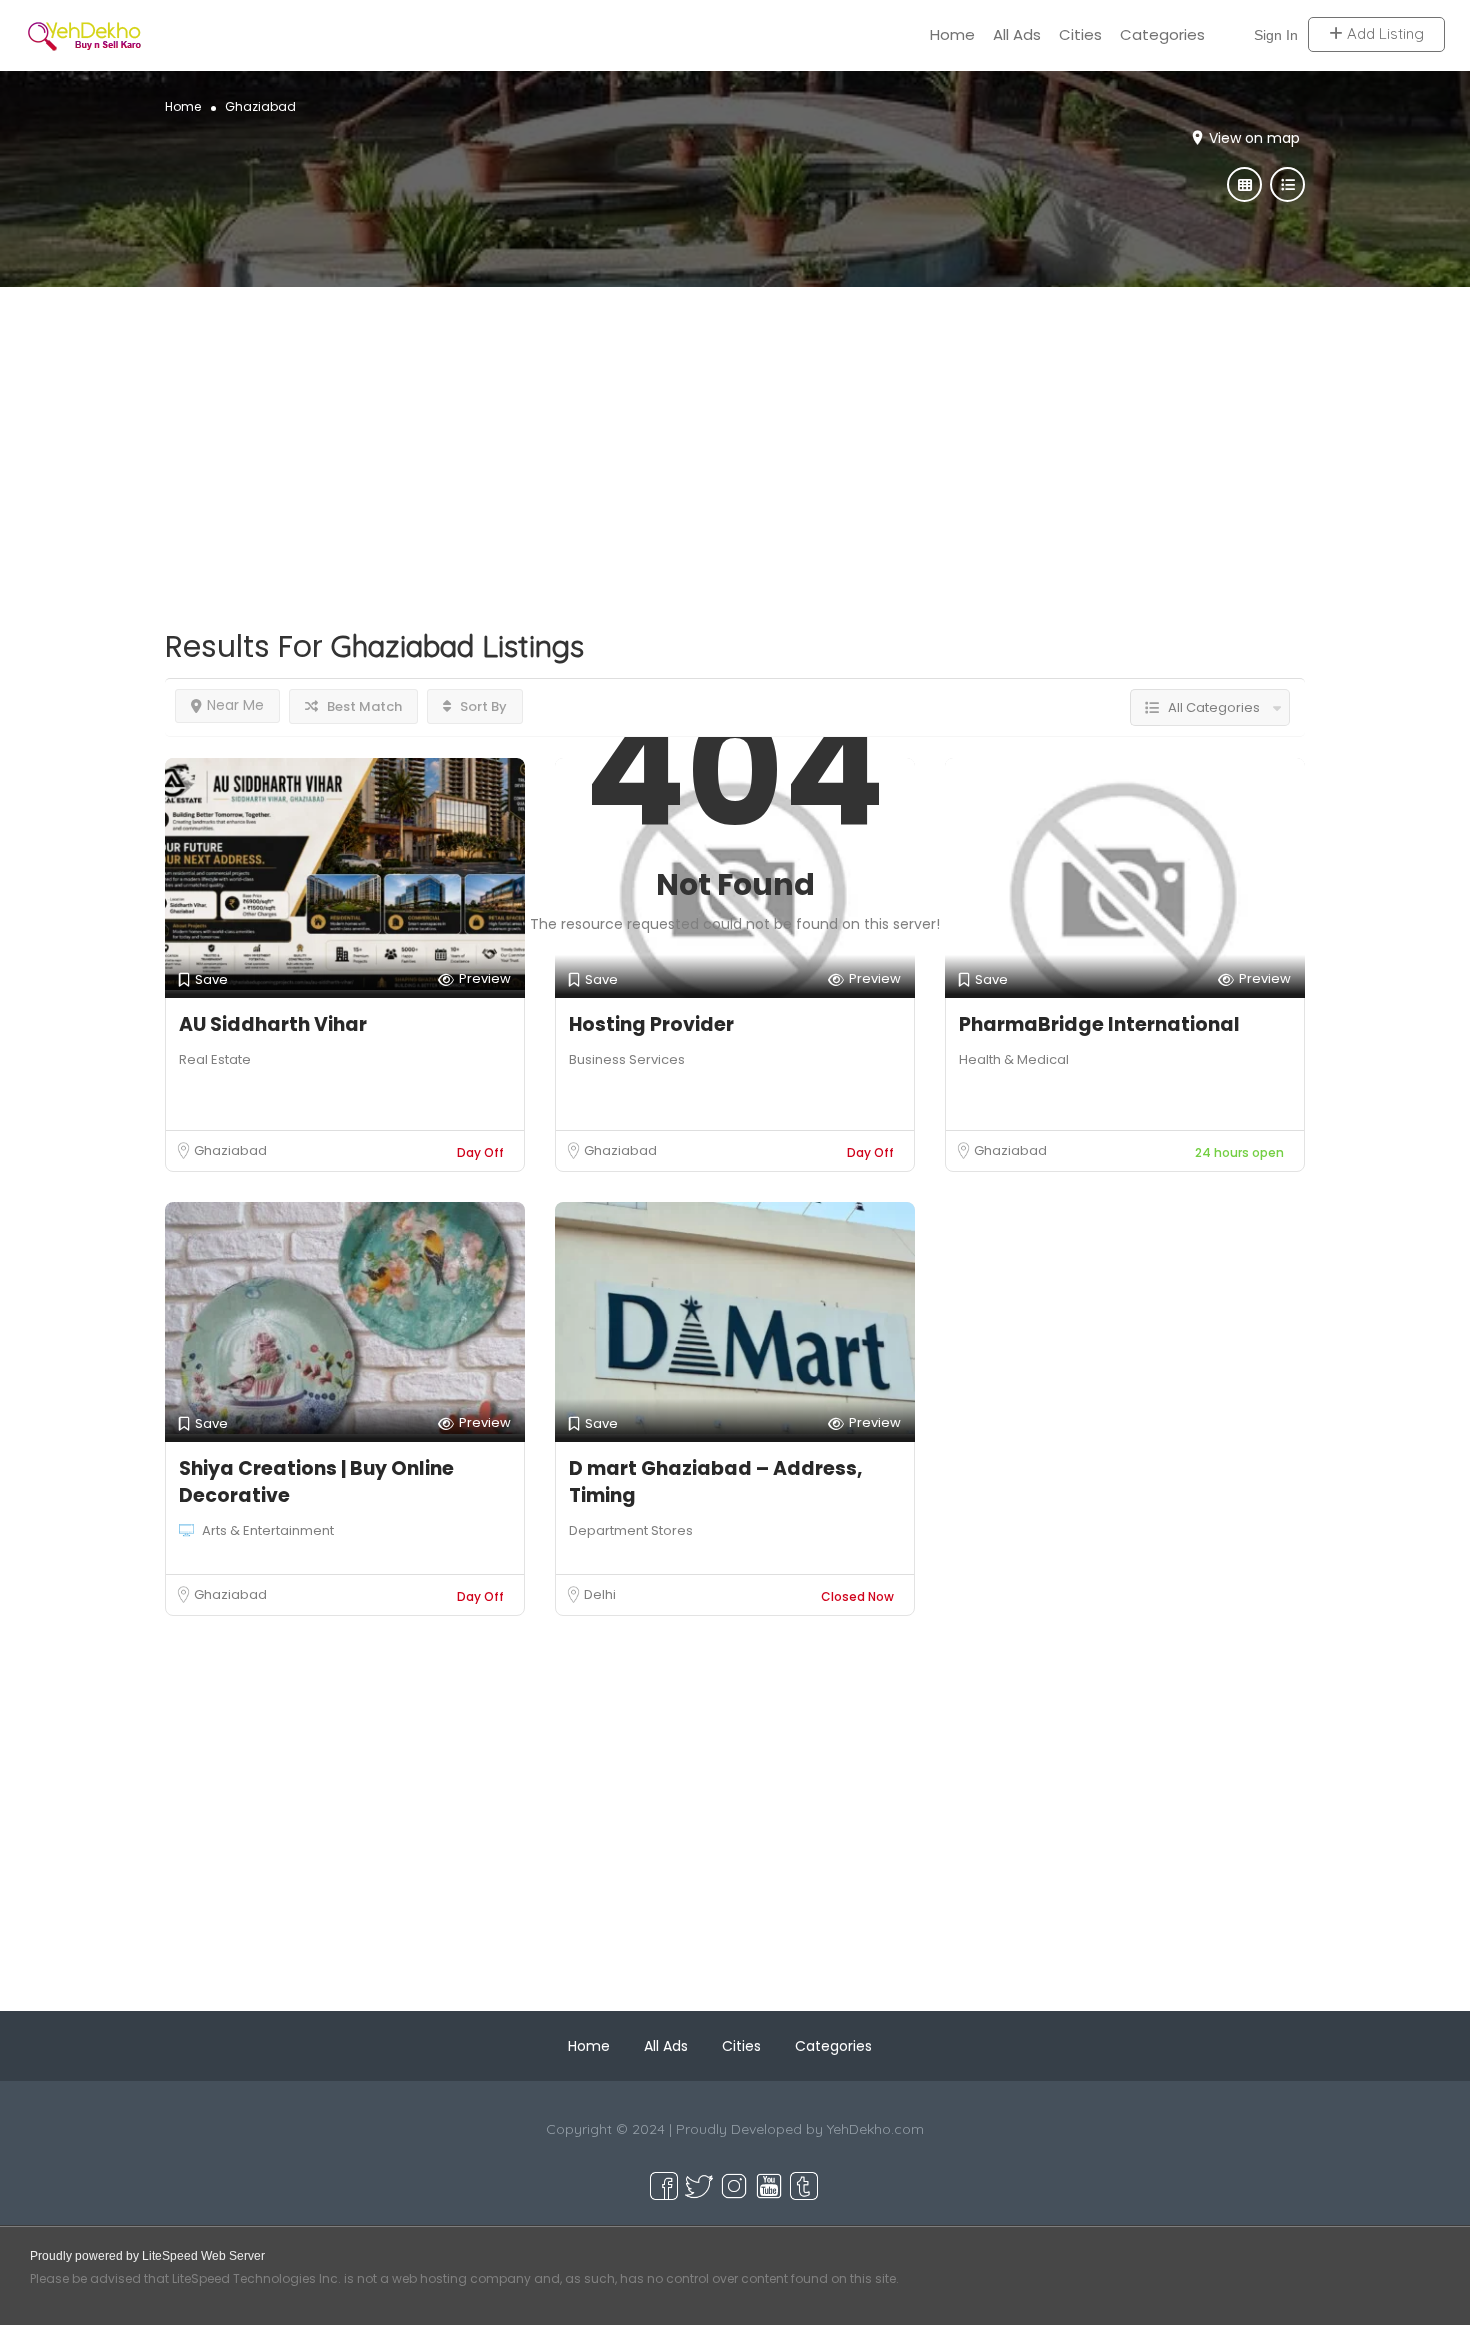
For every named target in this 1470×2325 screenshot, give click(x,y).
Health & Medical (1014, 1059)
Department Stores (631, 1530)
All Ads (1017, 34)
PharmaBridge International (1099, 1024)
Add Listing (1383, 34)
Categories (1162, 34)
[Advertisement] (735, 427)
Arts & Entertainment (268, 1530)
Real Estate (215, 1059)
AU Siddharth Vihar (273, 1024)
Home (952, 34)
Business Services (627, 1059)
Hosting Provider (651, 1024)
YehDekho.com (875, 2129)
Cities (1080, 34)
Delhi (600, 1594)
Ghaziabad (230, 1150)
